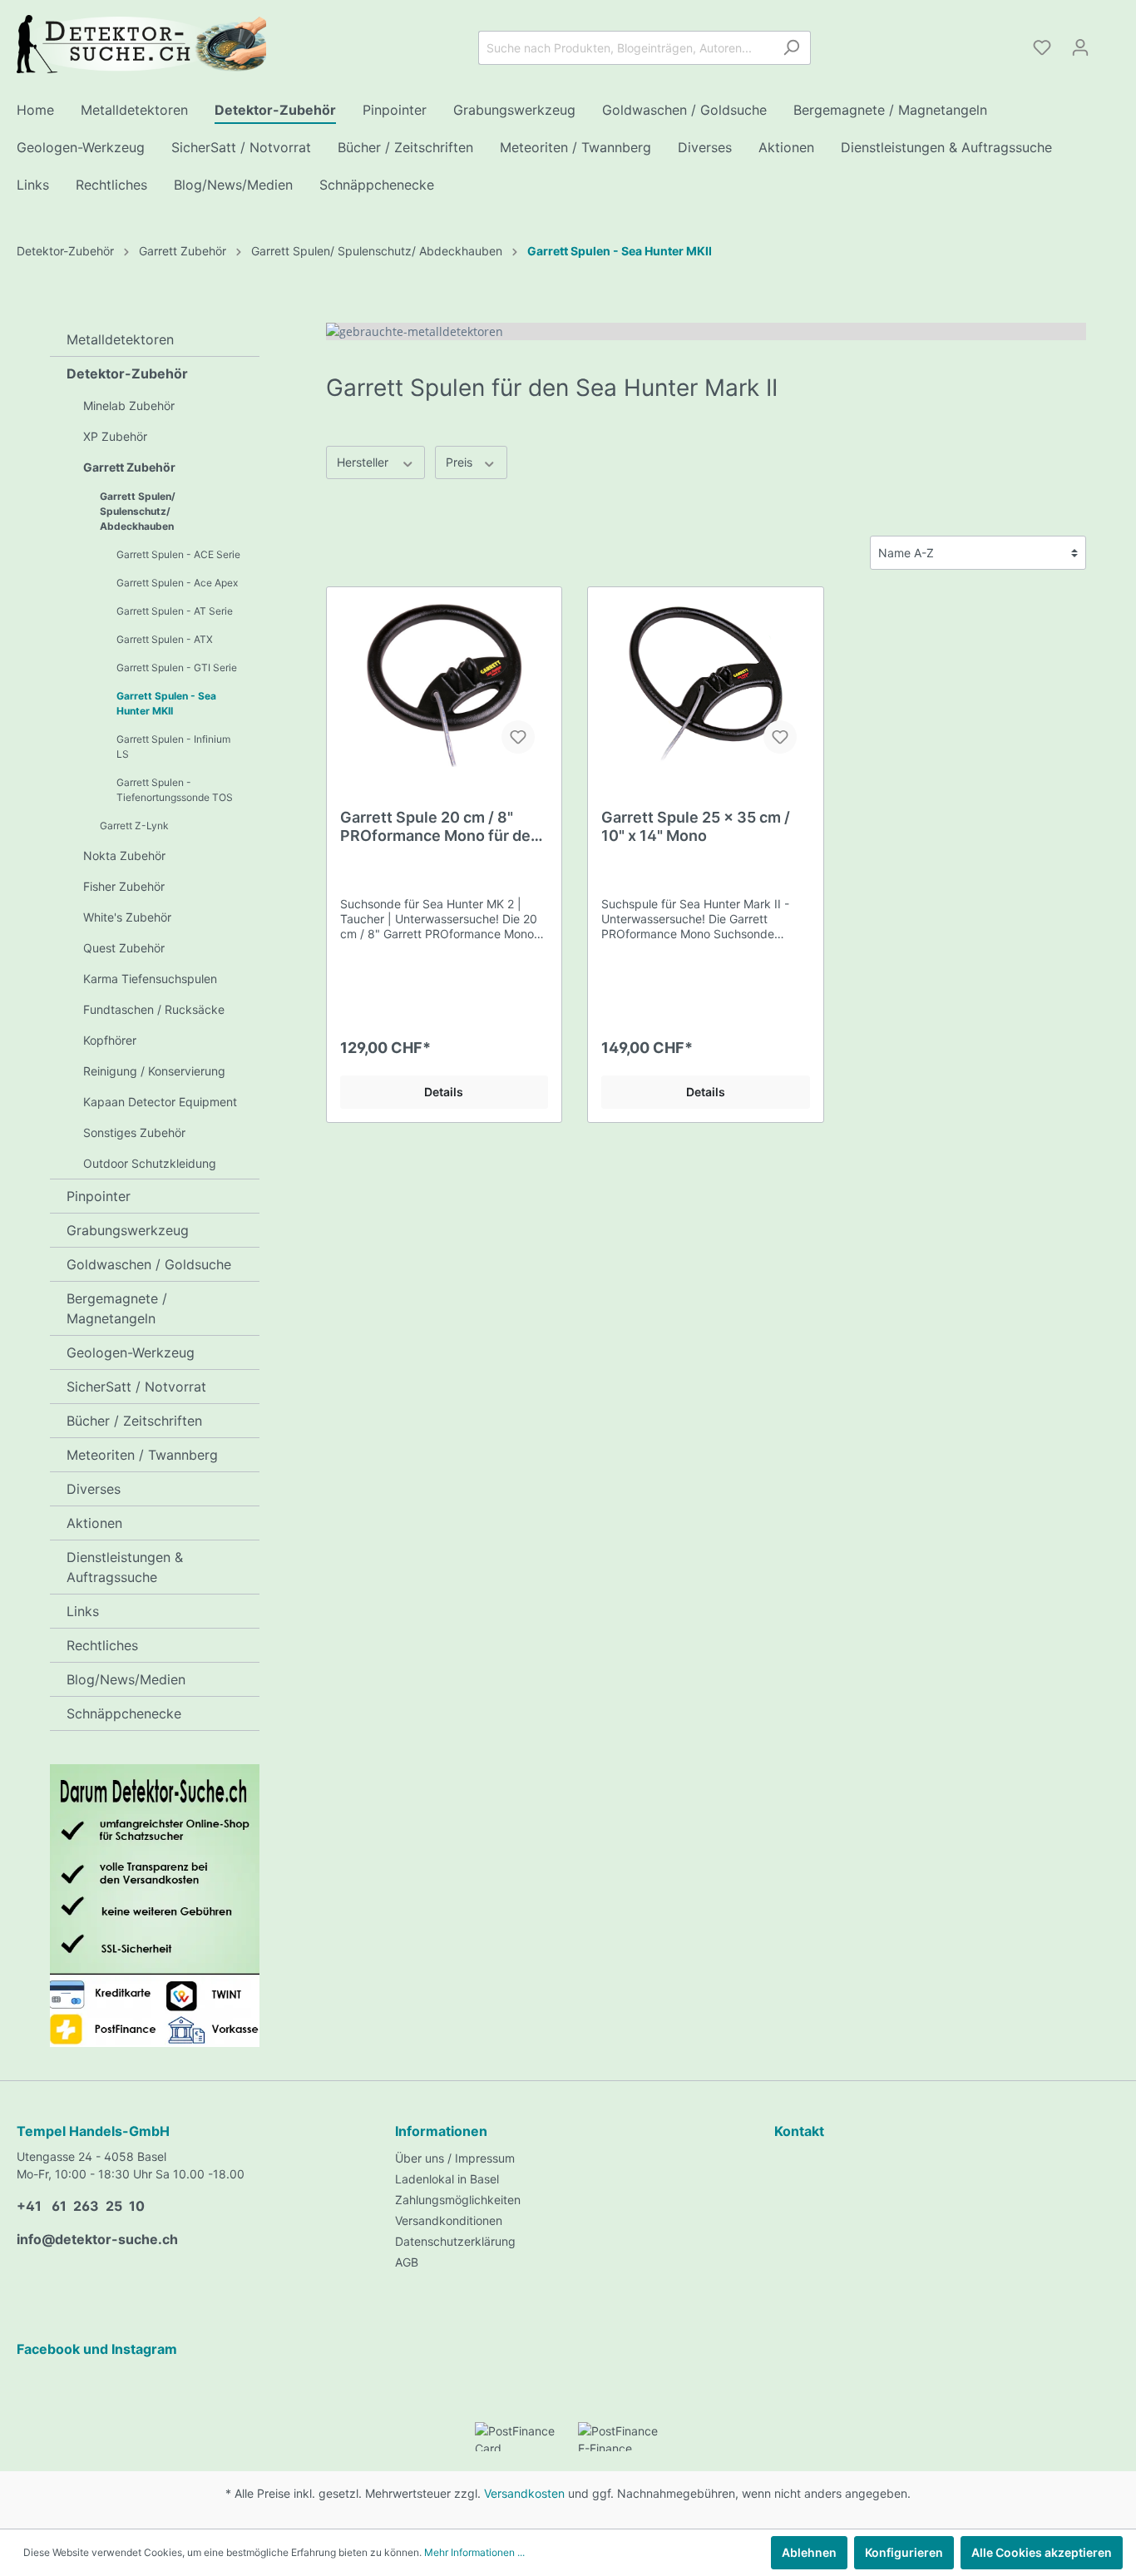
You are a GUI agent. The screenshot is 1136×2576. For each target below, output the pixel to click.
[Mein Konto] (1080, 47)
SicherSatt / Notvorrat (136, 1387)
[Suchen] (791, 48)
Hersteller (364, 462)
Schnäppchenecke (124, 1713)
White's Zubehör (127, 917)
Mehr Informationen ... (474, 2552)
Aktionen (94, 1523)
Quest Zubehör (124, 948)
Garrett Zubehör (129, 467)
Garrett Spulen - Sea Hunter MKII (166, 703)
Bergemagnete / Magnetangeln (117, 1308)
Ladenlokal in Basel (447, 2179)
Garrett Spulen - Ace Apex (177, 583)
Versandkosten (524, 2493)
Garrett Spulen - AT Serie (175, 611)
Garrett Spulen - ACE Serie (178, 554)
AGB (407, 2262)
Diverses (94, 1489)
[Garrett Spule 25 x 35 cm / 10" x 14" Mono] (706, 684)
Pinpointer (99, 1196)
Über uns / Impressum (455, 2158)
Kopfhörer (110, 1040)
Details (444, 1092)
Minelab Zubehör (129, 405)
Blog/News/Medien (126, 1679)
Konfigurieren (904, 2552)
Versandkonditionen (449, 2220)
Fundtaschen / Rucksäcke (154, 1009)
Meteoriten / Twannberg (142, 1455)
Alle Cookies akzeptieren (1042, 2552)
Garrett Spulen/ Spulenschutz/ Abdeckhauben (138, 511)
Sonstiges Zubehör (134, 1132)
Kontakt (799, 2131)
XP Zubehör (115, 436)
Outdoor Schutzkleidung (150, 1163)
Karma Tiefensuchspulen (150, 979)
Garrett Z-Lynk (134, 826)
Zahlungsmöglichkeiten (458, 2200)
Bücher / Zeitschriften (134, 1421)
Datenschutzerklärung (455, 2241)
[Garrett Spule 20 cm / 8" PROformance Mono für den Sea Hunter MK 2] (445, 684)
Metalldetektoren (120, 339)
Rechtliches (102, 1645)
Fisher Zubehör (124, 886)
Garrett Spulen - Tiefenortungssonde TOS (175, 790)
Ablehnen (809, 2552)
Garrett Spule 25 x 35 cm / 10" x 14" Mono (696, 826)
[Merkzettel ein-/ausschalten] (518, 737)
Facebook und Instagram (97, 2349)
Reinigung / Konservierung (154, 1071)
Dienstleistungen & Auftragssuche (125, 1567)
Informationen (441, 2131)
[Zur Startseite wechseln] (141, 44)
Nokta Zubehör (124, 855)
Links (83, 1611)
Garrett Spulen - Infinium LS (173, 747)
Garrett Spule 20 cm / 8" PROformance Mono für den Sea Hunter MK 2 (440, 827)
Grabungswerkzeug (128, 1230)
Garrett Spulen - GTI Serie (177, 667)
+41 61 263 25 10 (81, 2206)
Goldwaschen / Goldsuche (149, 1264)
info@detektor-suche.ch (97, 2239)
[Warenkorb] (1109, 42)
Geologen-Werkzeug (131, 1352)
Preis (461, 462)
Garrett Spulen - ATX (165, 639)
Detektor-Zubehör (127, 373)
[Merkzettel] (1042, 47)
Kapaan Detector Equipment (160, 1102)
